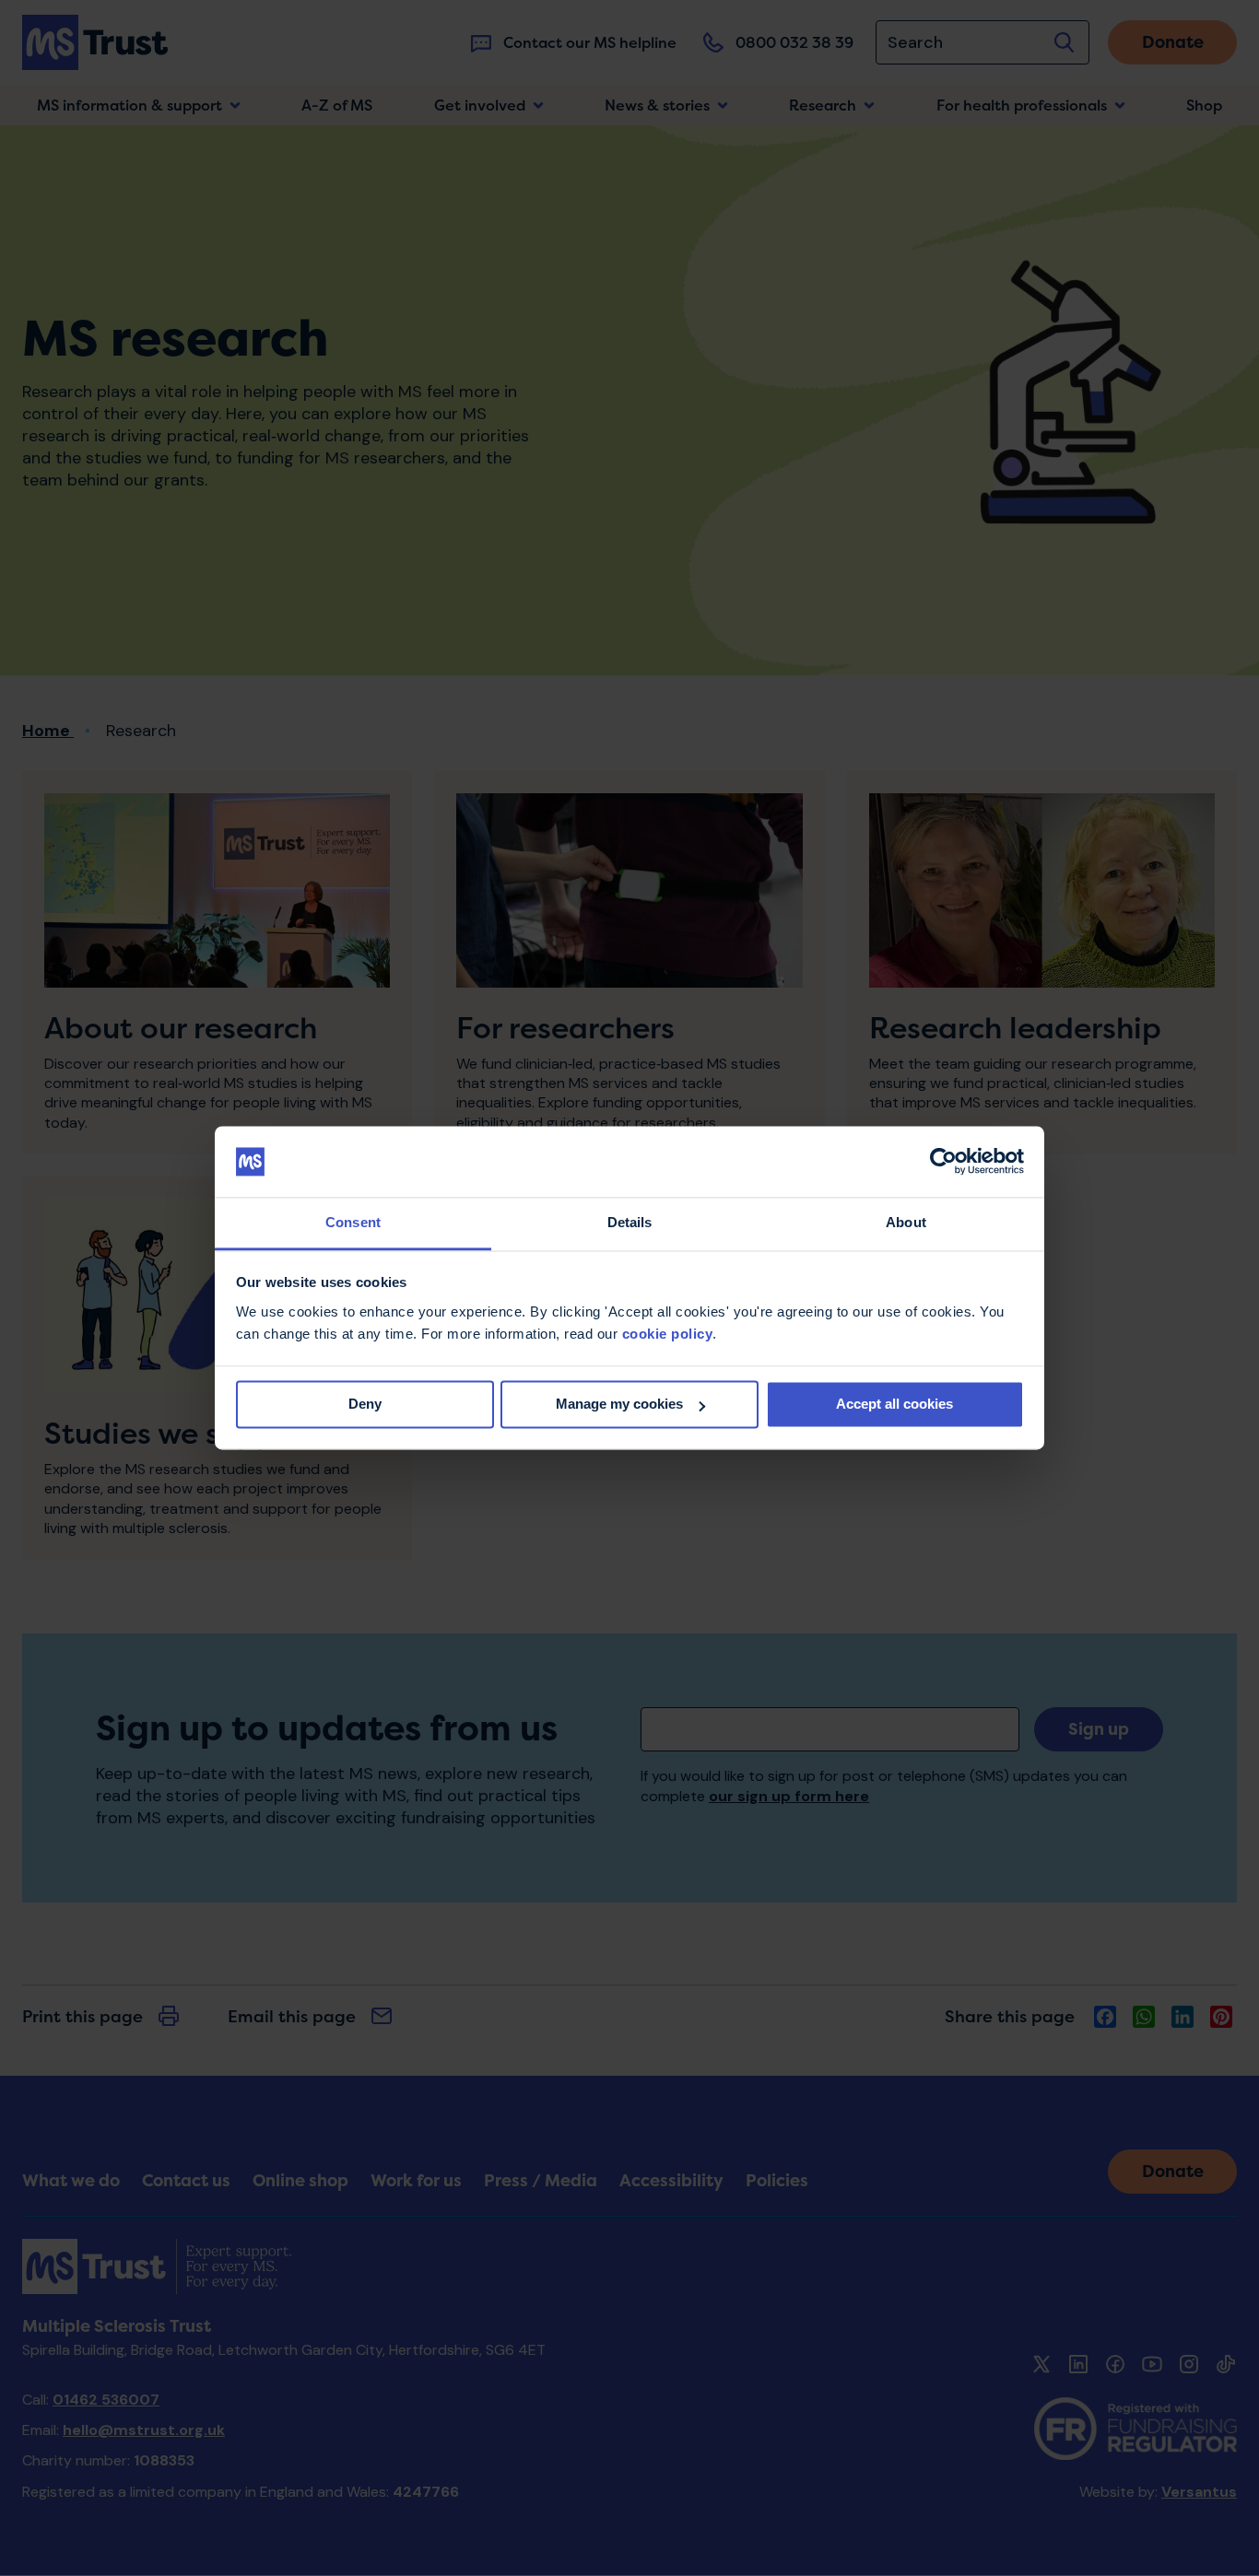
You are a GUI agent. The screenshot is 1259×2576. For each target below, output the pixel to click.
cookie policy (668, 1334)
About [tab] (906, 1222)
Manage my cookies (619, 1405)
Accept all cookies (894, 1405)
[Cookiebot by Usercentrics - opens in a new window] (943, 1162)
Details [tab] (630, 1222)
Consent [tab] (353, 1222)
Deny (365, 1405)
